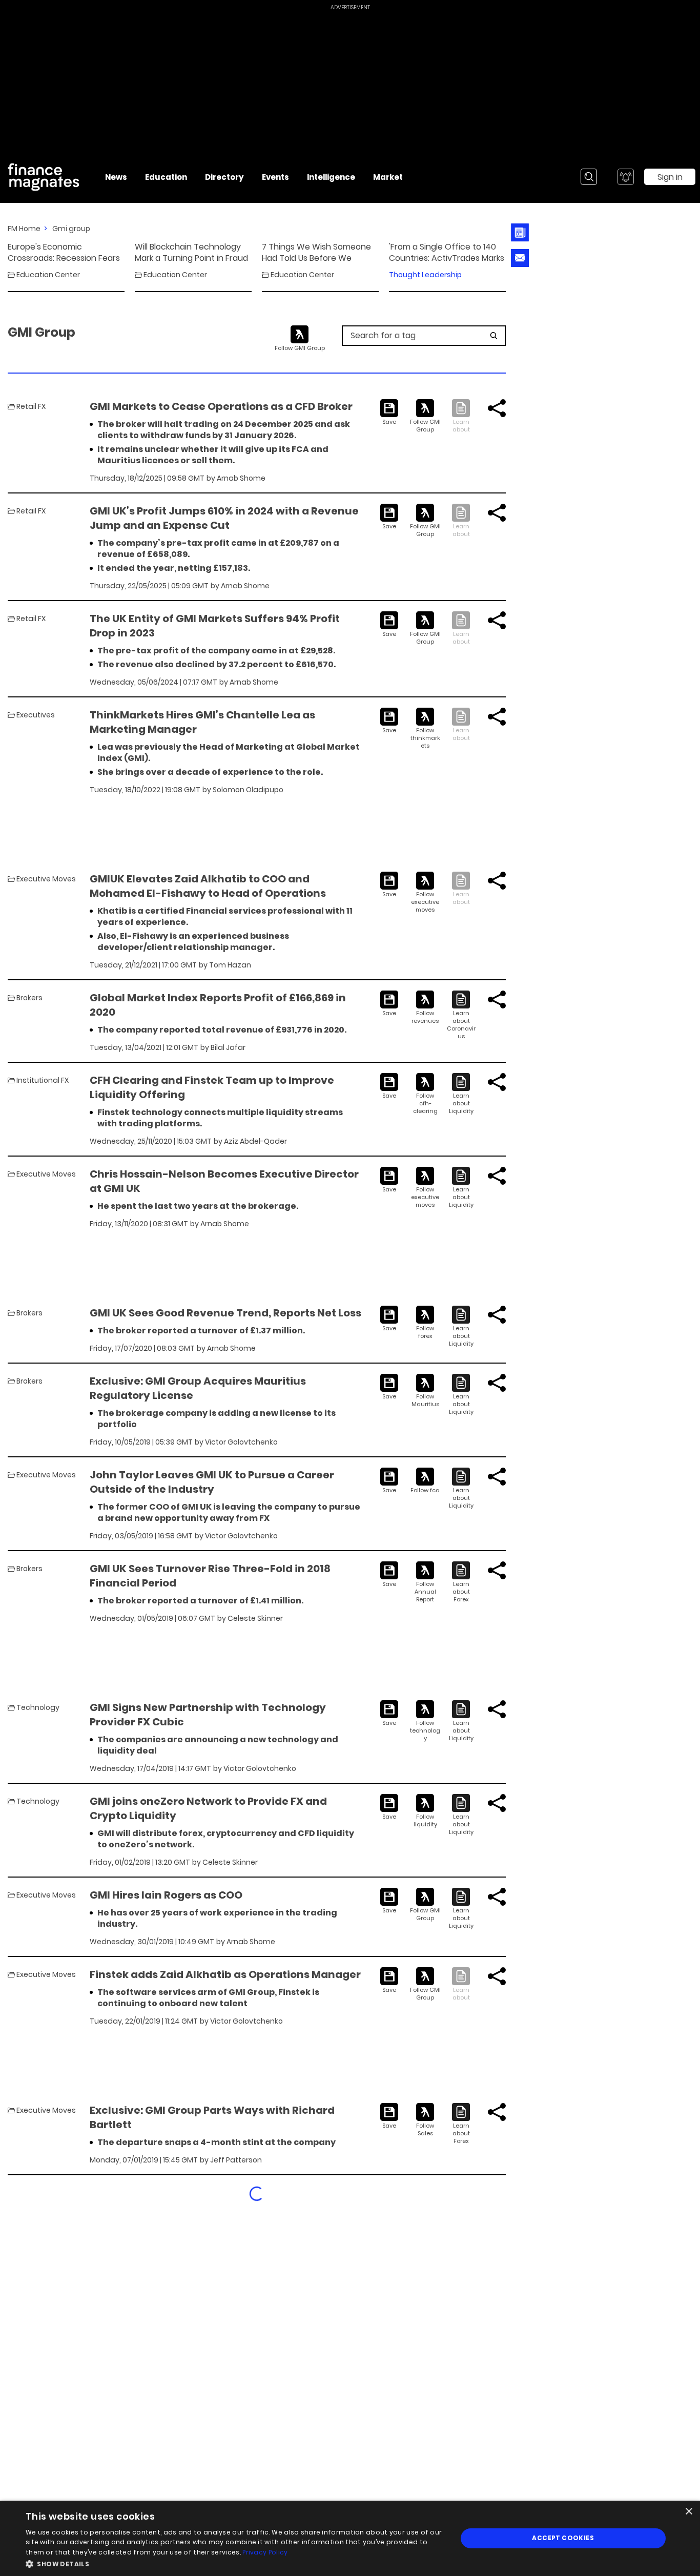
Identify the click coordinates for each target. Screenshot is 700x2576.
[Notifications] (626, 177)
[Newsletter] (520, 232)
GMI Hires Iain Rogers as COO (166, 1895)
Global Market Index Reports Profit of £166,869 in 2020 (218, 1005)
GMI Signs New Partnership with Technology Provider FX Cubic (208, 1715)
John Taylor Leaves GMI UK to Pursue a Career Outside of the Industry (212, 1482)
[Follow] (425, 416)
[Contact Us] (520, 258)
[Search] (589, 177)
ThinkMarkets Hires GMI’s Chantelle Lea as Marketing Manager (202, 722)
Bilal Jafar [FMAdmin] (228, 1047)
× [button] (688, 2512)
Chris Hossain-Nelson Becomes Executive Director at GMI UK (224, 1181)
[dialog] (350, 2538)
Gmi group (71, 229)
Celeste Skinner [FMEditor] (255, 1618)
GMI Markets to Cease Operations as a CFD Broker (221, 406)
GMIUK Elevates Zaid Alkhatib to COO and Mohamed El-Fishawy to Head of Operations (208, 886)
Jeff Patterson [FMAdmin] (236, 2160)
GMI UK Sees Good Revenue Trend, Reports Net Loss (225, 1313)
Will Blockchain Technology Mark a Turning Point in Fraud (191, 253)
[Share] (497, 408)
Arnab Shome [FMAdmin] (241, 478)
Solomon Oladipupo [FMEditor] (248, 790)
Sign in (670, 177)
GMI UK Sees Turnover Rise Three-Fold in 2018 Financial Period (210, 1576)
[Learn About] (461, 1015)
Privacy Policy (265, 2552)
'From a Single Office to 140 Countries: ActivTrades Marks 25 (447, 253)
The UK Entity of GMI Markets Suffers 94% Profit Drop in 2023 (215, 626)
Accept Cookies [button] (563, 2538)
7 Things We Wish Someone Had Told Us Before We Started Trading (316, 253)
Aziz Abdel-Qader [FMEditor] (255, 1141)
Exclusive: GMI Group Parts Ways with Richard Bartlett (212, 2117)
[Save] (389, 413)
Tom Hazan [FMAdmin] (230, 965)
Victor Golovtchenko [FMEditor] (241, 1442)
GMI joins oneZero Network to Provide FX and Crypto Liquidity (208, 1808)
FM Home (24, 229)
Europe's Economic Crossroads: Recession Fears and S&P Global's (64, 253)
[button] (235, 2563)
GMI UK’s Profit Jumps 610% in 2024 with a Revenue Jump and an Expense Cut (224, 518)
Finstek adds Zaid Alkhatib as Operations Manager (225, 1974)
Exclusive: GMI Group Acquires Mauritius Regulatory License (198, 1388)
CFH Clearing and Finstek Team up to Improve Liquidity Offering (212, 1087)
